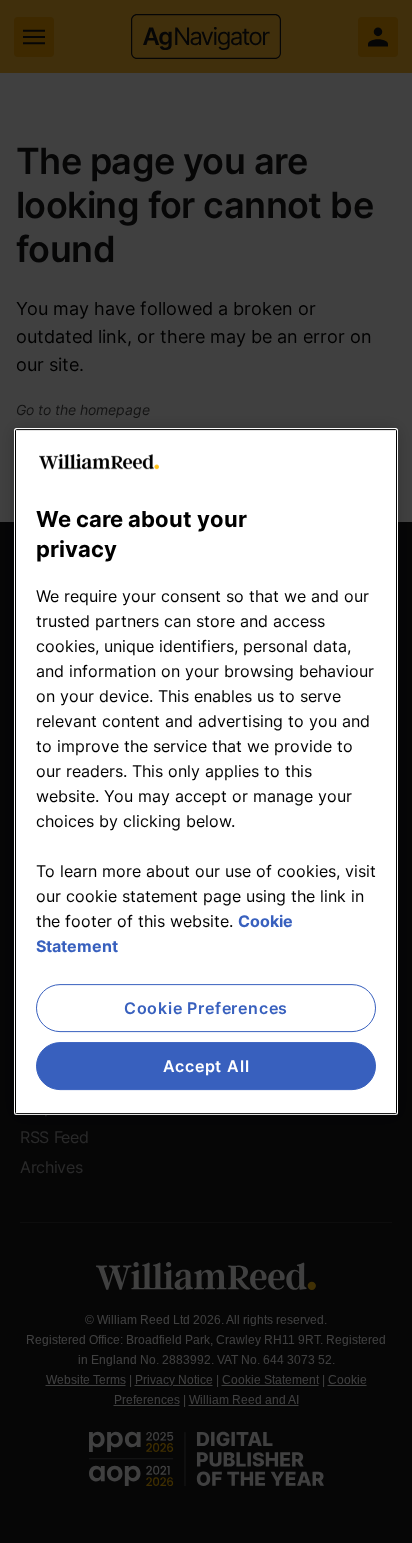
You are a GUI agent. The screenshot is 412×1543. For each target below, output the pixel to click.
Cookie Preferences (206, 1008)
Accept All (206, 1066)
